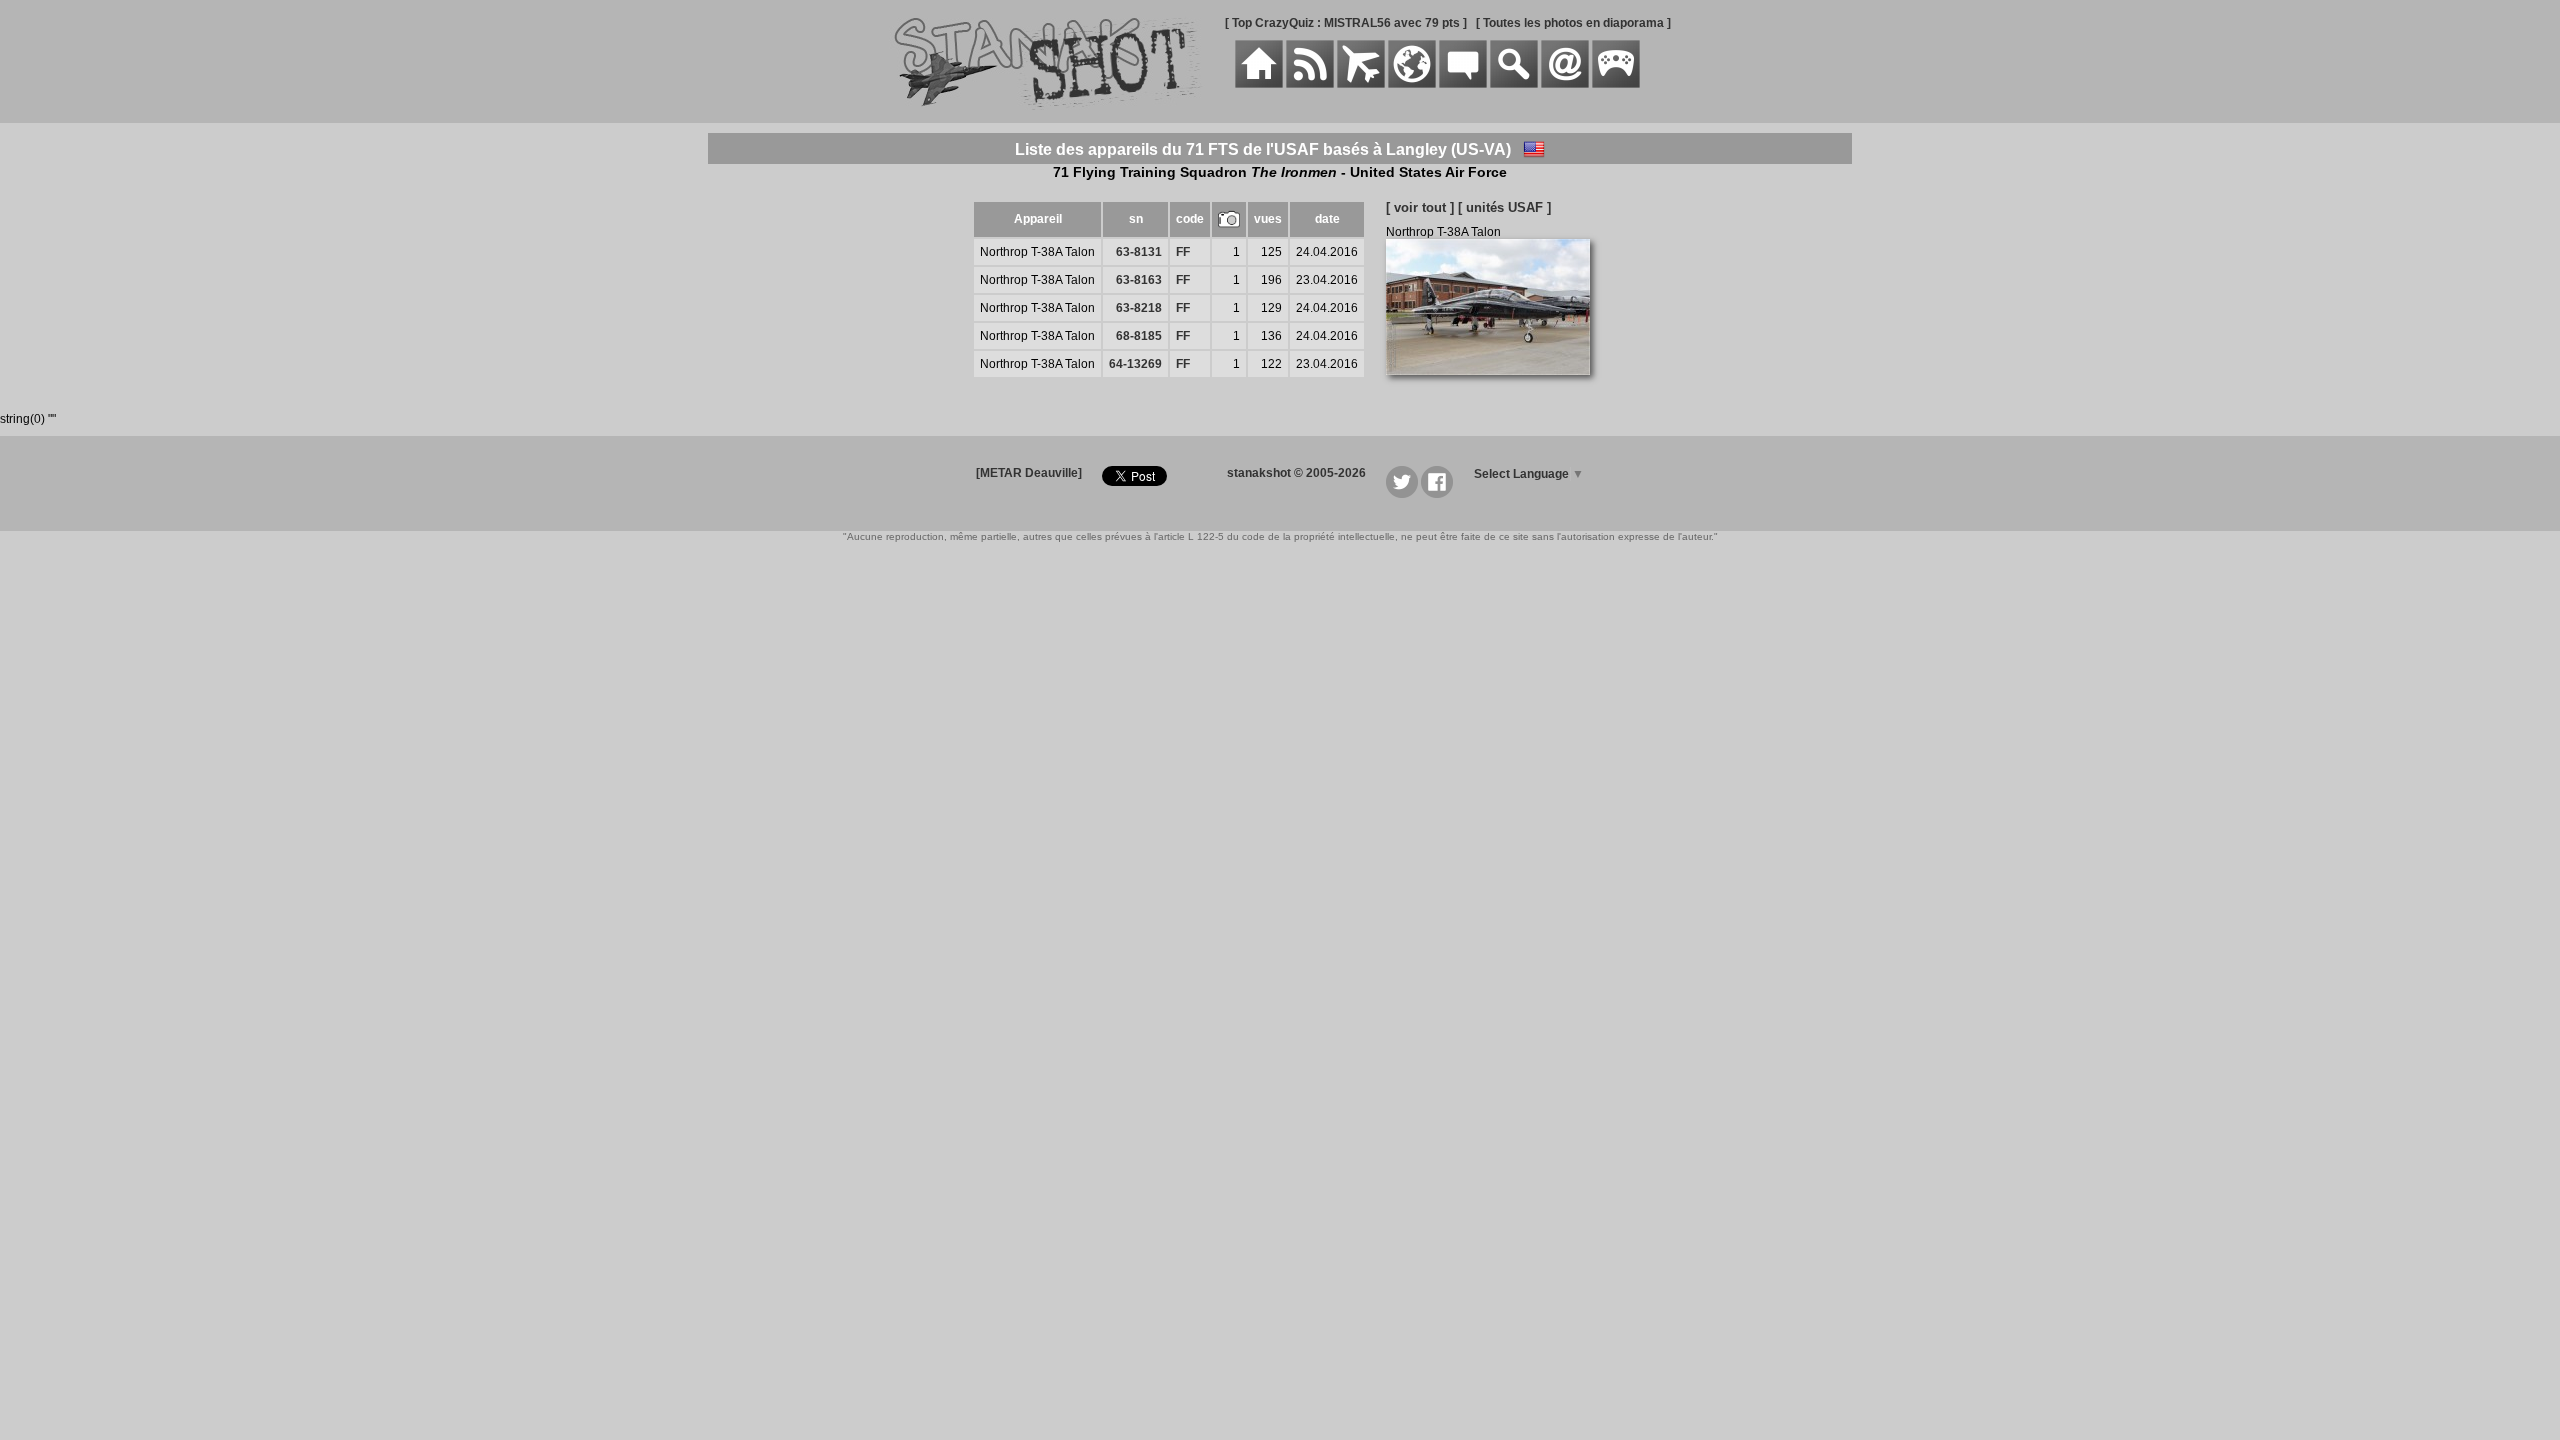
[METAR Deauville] (1029, 473)
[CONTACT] (1565, 84)
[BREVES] (1310, 84)
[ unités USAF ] (1504, 207)
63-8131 (1139, 252)
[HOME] (1259, 84)
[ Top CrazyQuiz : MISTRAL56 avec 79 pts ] (1346, 23)
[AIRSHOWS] (1412, 84)
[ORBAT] (1361, 84)
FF (1183, 252)
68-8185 (1139, 336)
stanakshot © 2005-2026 (1296, 473)
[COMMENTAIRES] (1463, 84)
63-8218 (1139, 308)
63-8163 (1139, 280)
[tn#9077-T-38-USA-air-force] (1495, 386)
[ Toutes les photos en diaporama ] (1573, 23)
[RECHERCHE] (1514, 84)
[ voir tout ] (1420, 207)
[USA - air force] (1534, 149)
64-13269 (1135, 364)
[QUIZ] (1616, 84)
